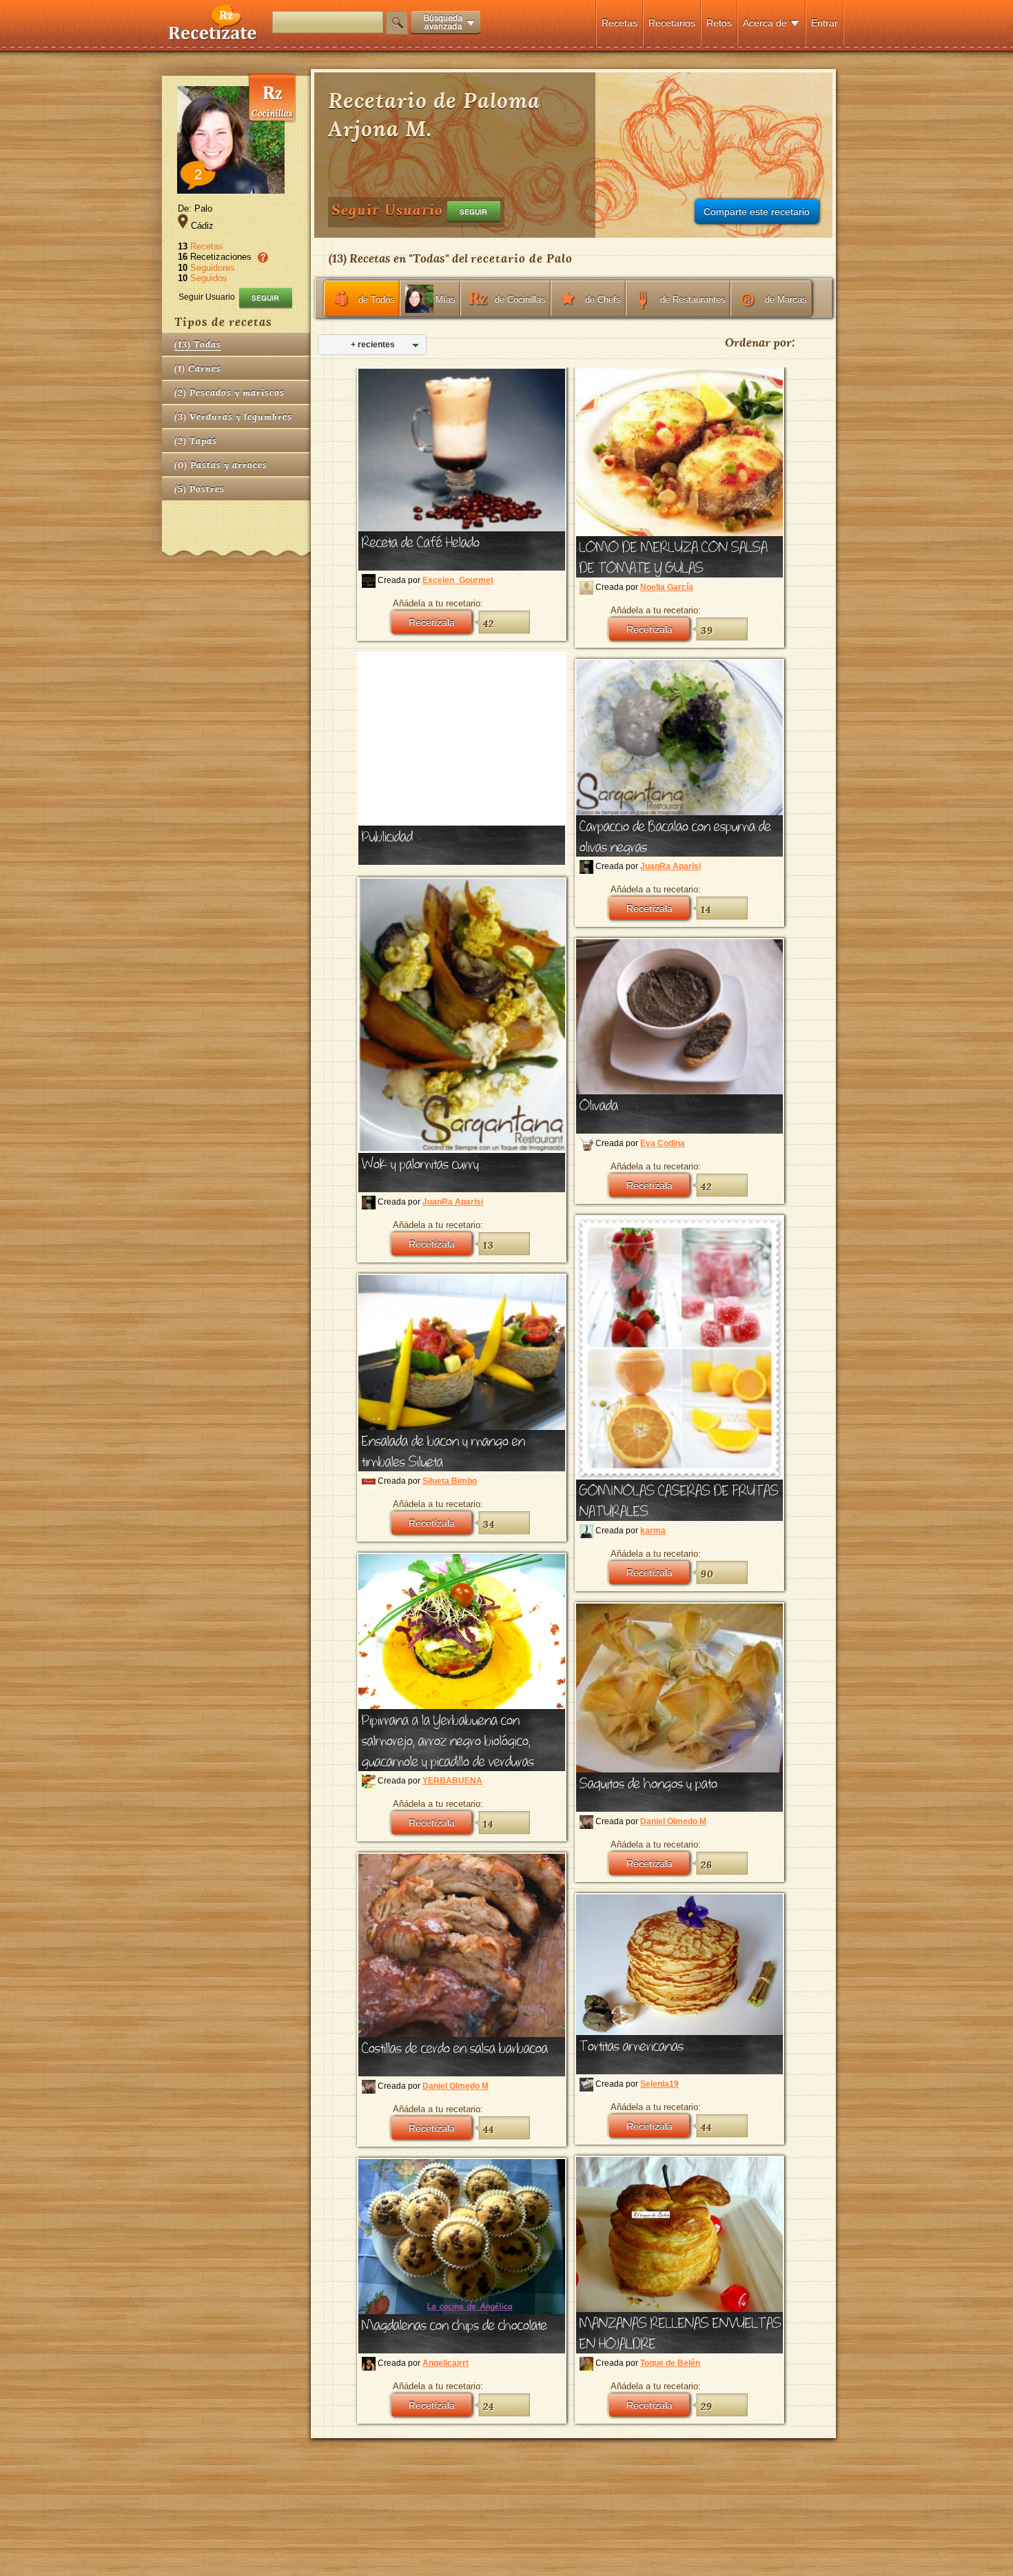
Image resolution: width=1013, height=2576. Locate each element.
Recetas (620, 23)
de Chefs (603, 299)
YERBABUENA (452, 1781)
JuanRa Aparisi (671, 866)
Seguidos (209, 278)
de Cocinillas (520, 299)
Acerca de (765, 23)
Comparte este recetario (757, 212)
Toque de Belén (670, 2363)
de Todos (377, 299)
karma (653, 1531)
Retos (719, 23)
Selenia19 (659, 2084)
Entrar (825, 23)
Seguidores (213, 268)
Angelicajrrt (446, 2363)
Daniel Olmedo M (673, 1821)
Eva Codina (663, 1143)
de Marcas (786, 299)
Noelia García (667, 587)
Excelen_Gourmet (458, 580)
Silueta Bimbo (450, 1481)
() (198, 344)
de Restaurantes (693, 299)
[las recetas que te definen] (213, 37)
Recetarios (672, 23)
